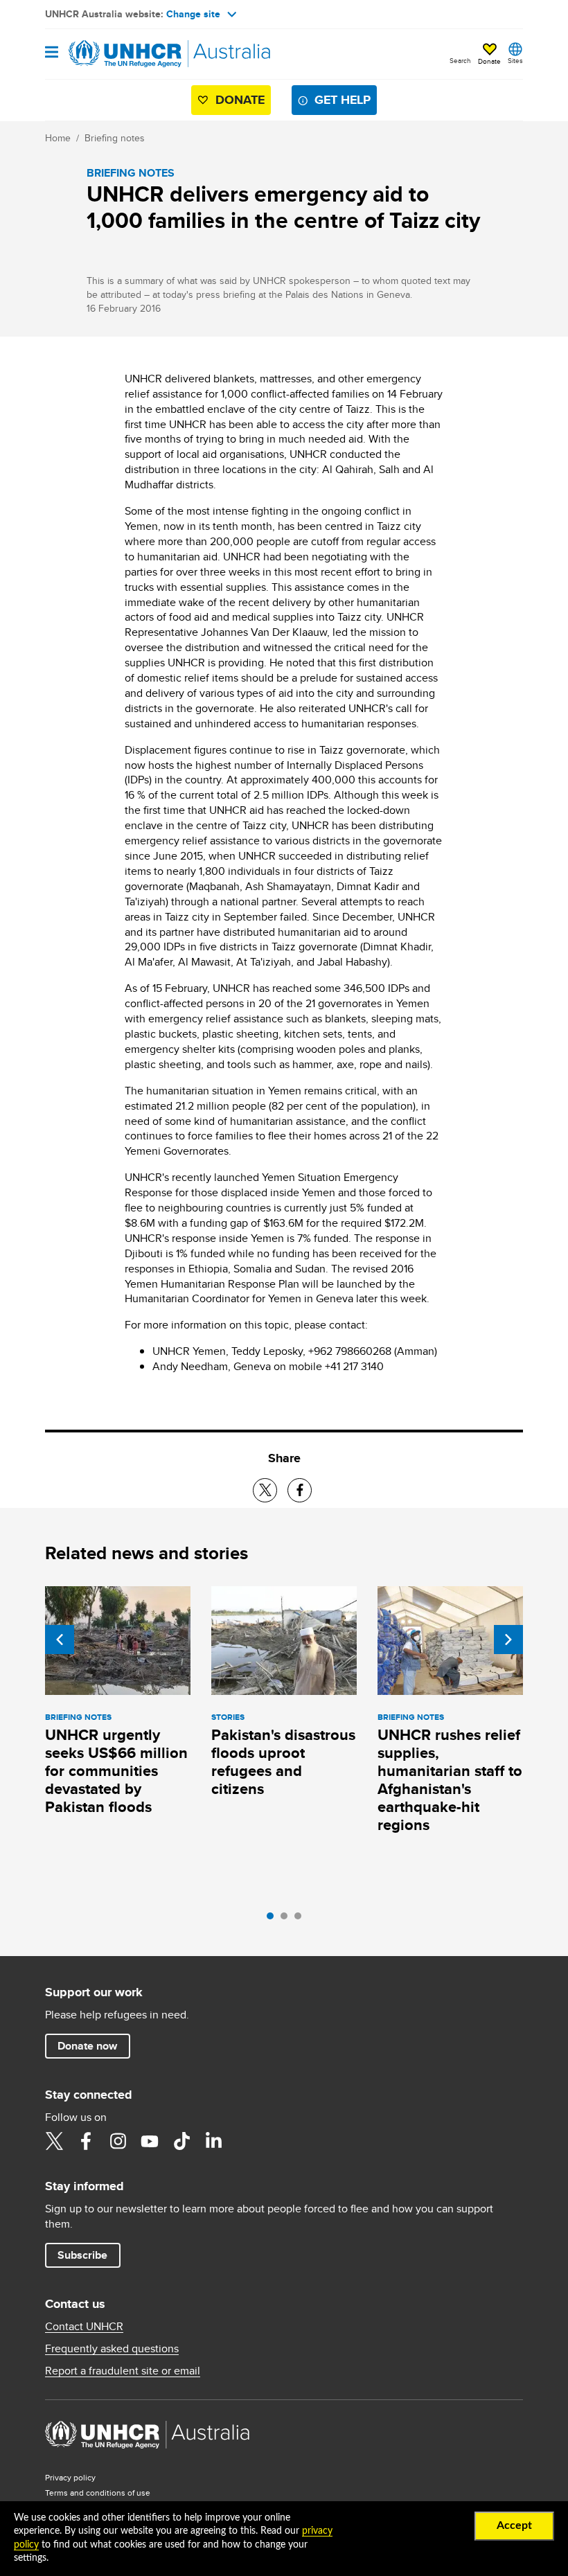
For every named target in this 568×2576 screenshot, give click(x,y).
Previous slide (60, 1640)
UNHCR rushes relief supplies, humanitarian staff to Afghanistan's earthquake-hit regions (450, 1780)
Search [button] (460, 60)
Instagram (118, 2141)
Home (58, 138)
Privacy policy (70, 2477)
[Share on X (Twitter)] (265, 1490)
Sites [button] (515, 60)
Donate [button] (489, 61)
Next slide (508, 1640)
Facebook (86, 2141)
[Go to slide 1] (274, 1919)
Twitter (54, 2141)
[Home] (116, 54)
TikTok (181, 2141)
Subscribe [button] (82, 2255)
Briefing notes (115, 138)
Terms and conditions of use (98, 2493)
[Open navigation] (52, 53)
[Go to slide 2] (287, 1919)
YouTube (150, 2141)
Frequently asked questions (112, 2349)
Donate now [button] (87, 2046)
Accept (514, 2525)
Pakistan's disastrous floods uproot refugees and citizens (283, 1762)
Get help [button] (343, 100)
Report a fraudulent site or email (123, 2371)
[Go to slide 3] (301, 1919)
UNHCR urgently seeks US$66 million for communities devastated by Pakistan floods (116, 1771)
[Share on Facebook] (300, 1490)
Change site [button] (193, 14)
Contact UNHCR (84, 2327)
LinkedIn (213, 2141)
